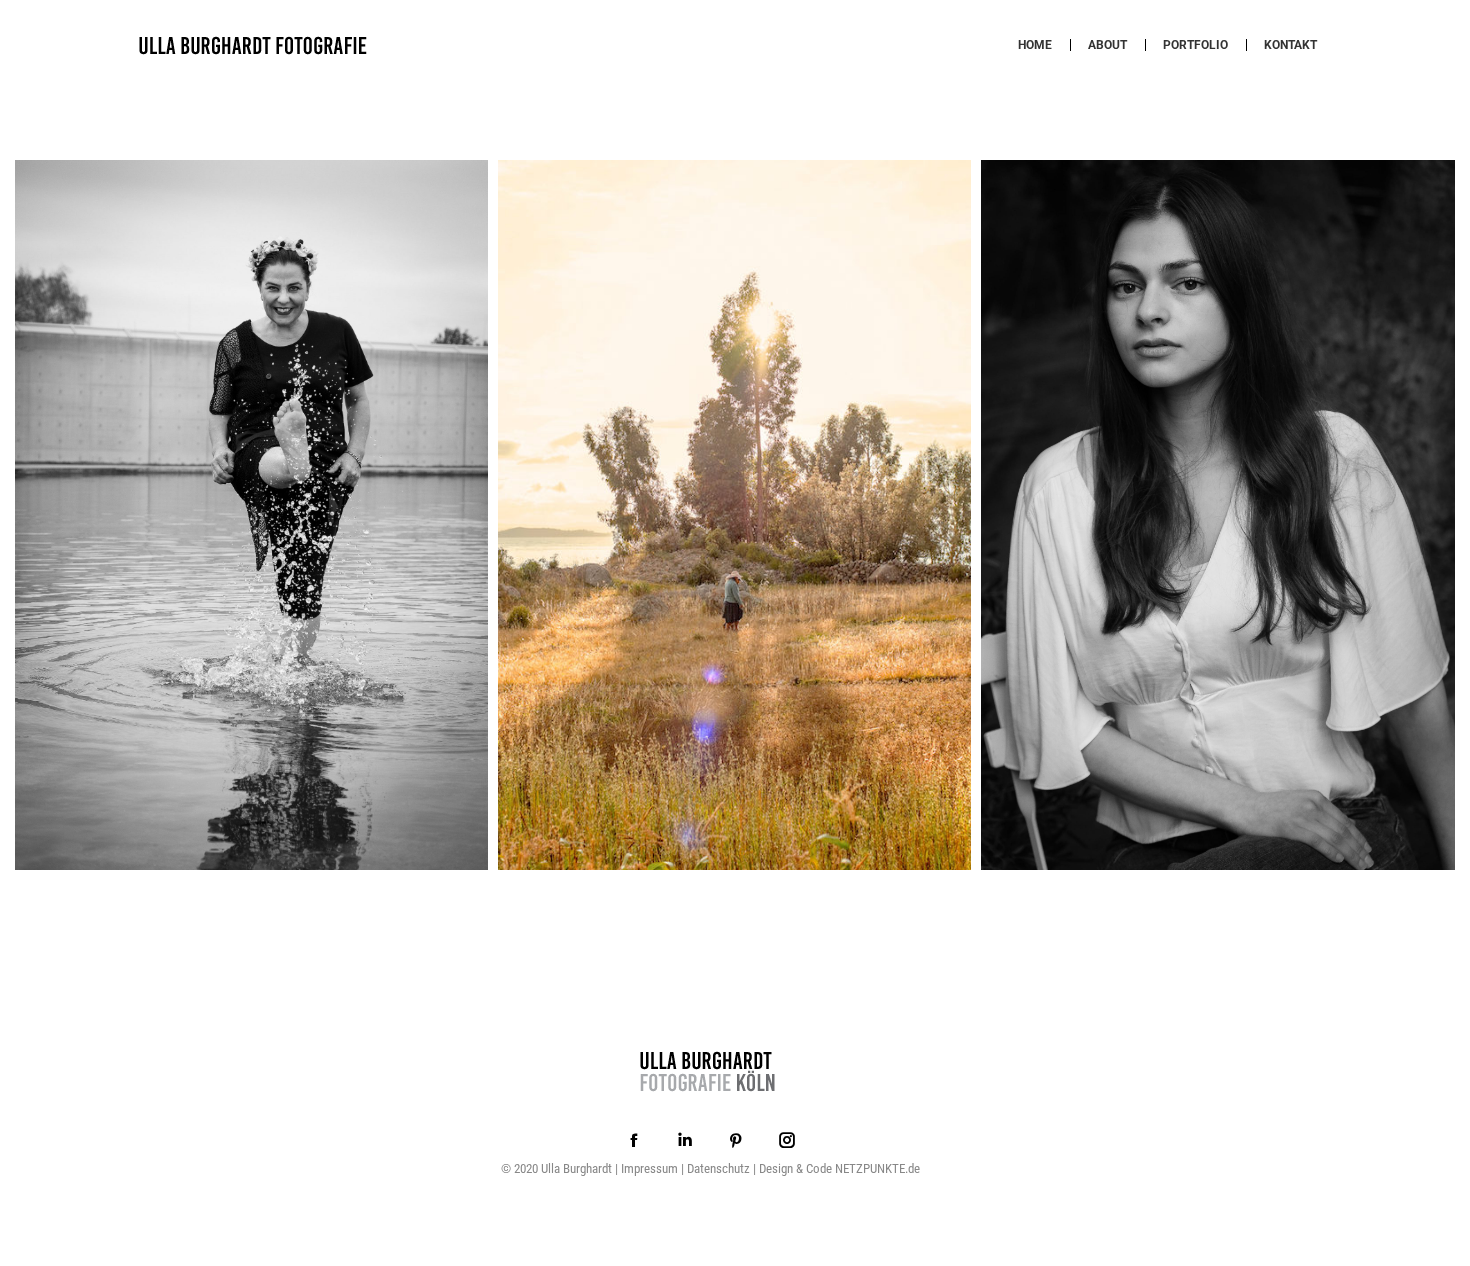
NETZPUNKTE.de (877, 1168)
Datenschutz (718, 1168)
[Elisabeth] (1217, 515)
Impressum (649, 1168)
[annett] (251, 515)
